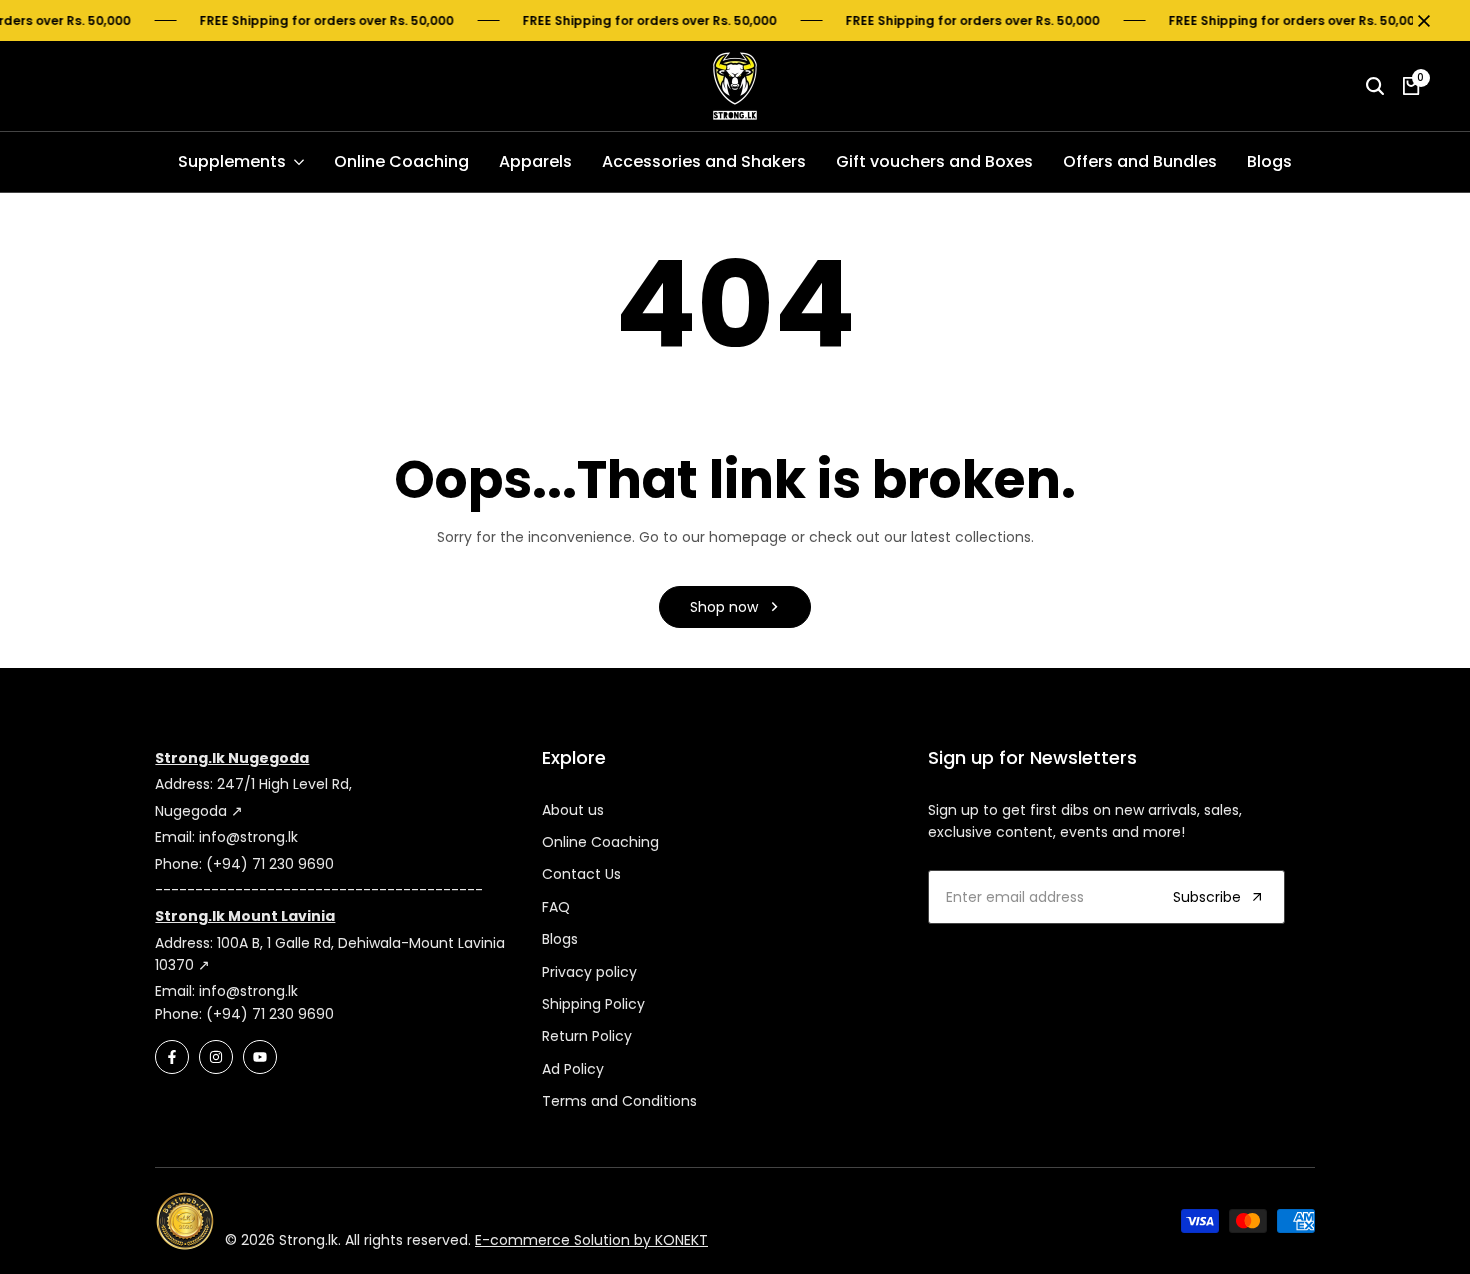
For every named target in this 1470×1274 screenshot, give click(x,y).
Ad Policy (573, 1069)
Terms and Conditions (619, 1101)
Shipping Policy (593, 1004)
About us (573, 810)
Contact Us (581, 874)
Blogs (560, 939)
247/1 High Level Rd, (284, 784)
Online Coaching (600, 842)
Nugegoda (193, 811)
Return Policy (587, 1036)
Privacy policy (589, 972)
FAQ (556, 907)
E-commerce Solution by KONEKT (591, 1240)
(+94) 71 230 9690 (270, 864)
